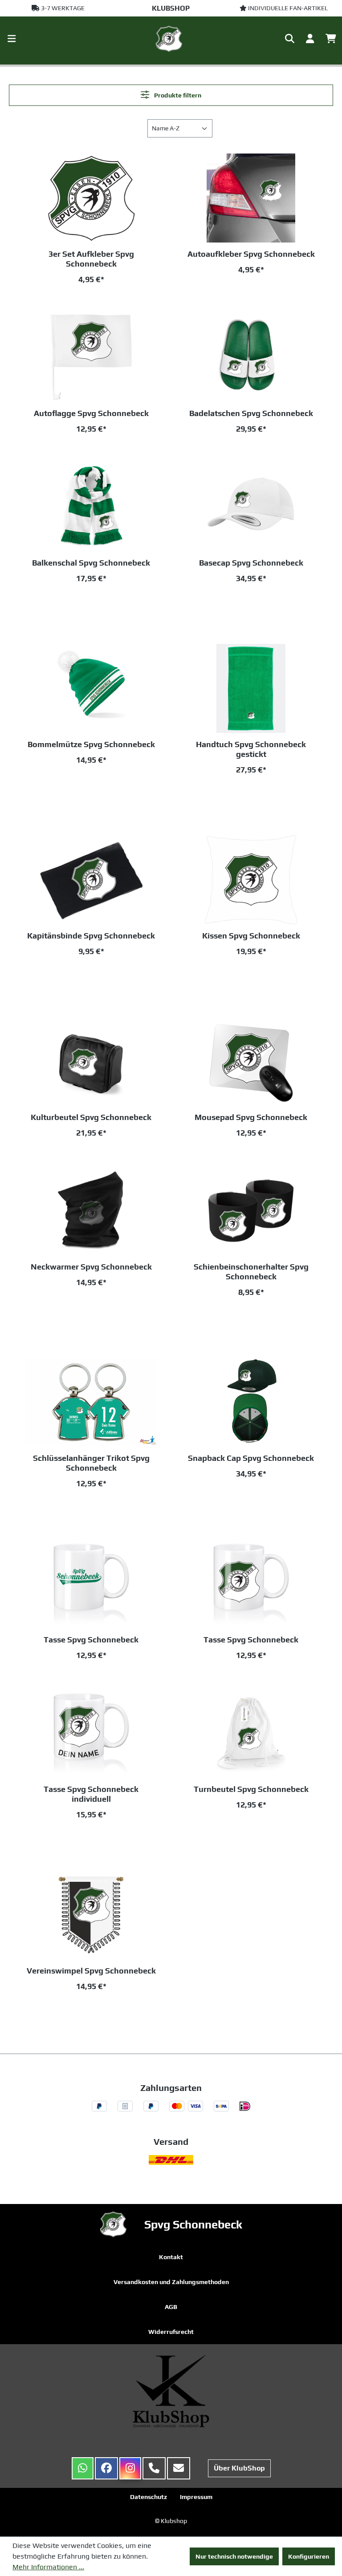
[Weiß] (265, 603)
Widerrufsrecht (171, 2332)
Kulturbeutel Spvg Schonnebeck (91, 1117)
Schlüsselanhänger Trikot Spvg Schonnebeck (91, 1463)
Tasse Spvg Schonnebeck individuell (91, 1794)
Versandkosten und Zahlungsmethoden (171, 2282)
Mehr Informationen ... (48, 2567)
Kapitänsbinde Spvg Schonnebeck (91, 936)
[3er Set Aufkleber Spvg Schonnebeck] (91, 198)
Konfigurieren (309, 2556)
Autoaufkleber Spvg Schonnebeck (251, 254)
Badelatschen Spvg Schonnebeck (251, 413)
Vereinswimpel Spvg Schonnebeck (91, 1971)
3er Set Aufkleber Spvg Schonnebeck (91, 259)
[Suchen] (290, 39)
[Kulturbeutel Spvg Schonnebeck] (91, 1061)
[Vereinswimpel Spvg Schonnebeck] (91, 1915)
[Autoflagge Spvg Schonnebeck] (91, 357)
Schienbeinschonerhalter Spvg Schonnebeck (251, 1272)
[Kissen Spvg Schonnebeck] (251, 880)
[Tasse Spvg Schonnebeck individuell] (91, 1733)
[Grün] (74, 603)
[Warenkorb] (331, 39)
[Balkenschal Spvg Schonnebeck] (91, 507)
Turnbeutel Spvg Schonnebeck (251, 1789)
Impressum (196, 2497)
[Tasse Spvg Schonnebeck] (91, 1584)
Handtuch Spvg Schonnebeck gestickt (251, 749)
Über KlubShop (239, 2468)
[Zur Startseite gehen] (171, 39)
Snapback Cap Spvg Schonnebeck (251, 1458)
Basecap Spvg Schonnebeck (251, 563)
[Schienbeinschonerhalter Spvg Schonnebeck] (251, 1211)
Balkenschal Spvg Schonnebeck (91, 563)
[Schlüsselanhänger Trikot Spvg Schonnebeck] (91, 1402)
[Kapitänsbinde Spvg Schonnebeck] (91, 880)
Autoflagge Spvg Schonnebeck (91, 413)
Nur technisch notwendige (234, 2556)
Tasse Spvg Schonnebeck (91, 1640)
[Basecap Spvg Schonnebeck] (251, 507)
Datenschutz (149, 2497)
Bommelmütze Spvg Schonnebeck (91, 744)
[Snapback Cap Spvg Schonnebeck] (251, 1402)
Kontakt (171, 2257)
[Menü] (12, 39)
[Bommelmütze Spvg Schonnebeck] (91, 688)
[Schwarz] (105, 603)
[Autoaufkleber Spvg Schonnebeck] (251, 198)
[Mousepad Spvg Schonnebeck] (251, 1061)
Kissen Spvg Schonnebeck (251, 936)
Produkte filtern (177, 95)
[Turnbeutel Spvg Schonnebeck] (251, 1733)
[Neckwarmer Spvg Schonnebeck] (91, 1211)
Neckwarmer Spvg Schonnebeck (91, 1267)
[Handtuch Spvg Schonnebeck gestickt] (251, 688)
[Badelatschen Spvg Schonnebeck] (251, 357)
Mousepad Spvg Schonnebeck (251, 1117)
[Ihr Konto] (310, 39)
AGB (171, 2307)
